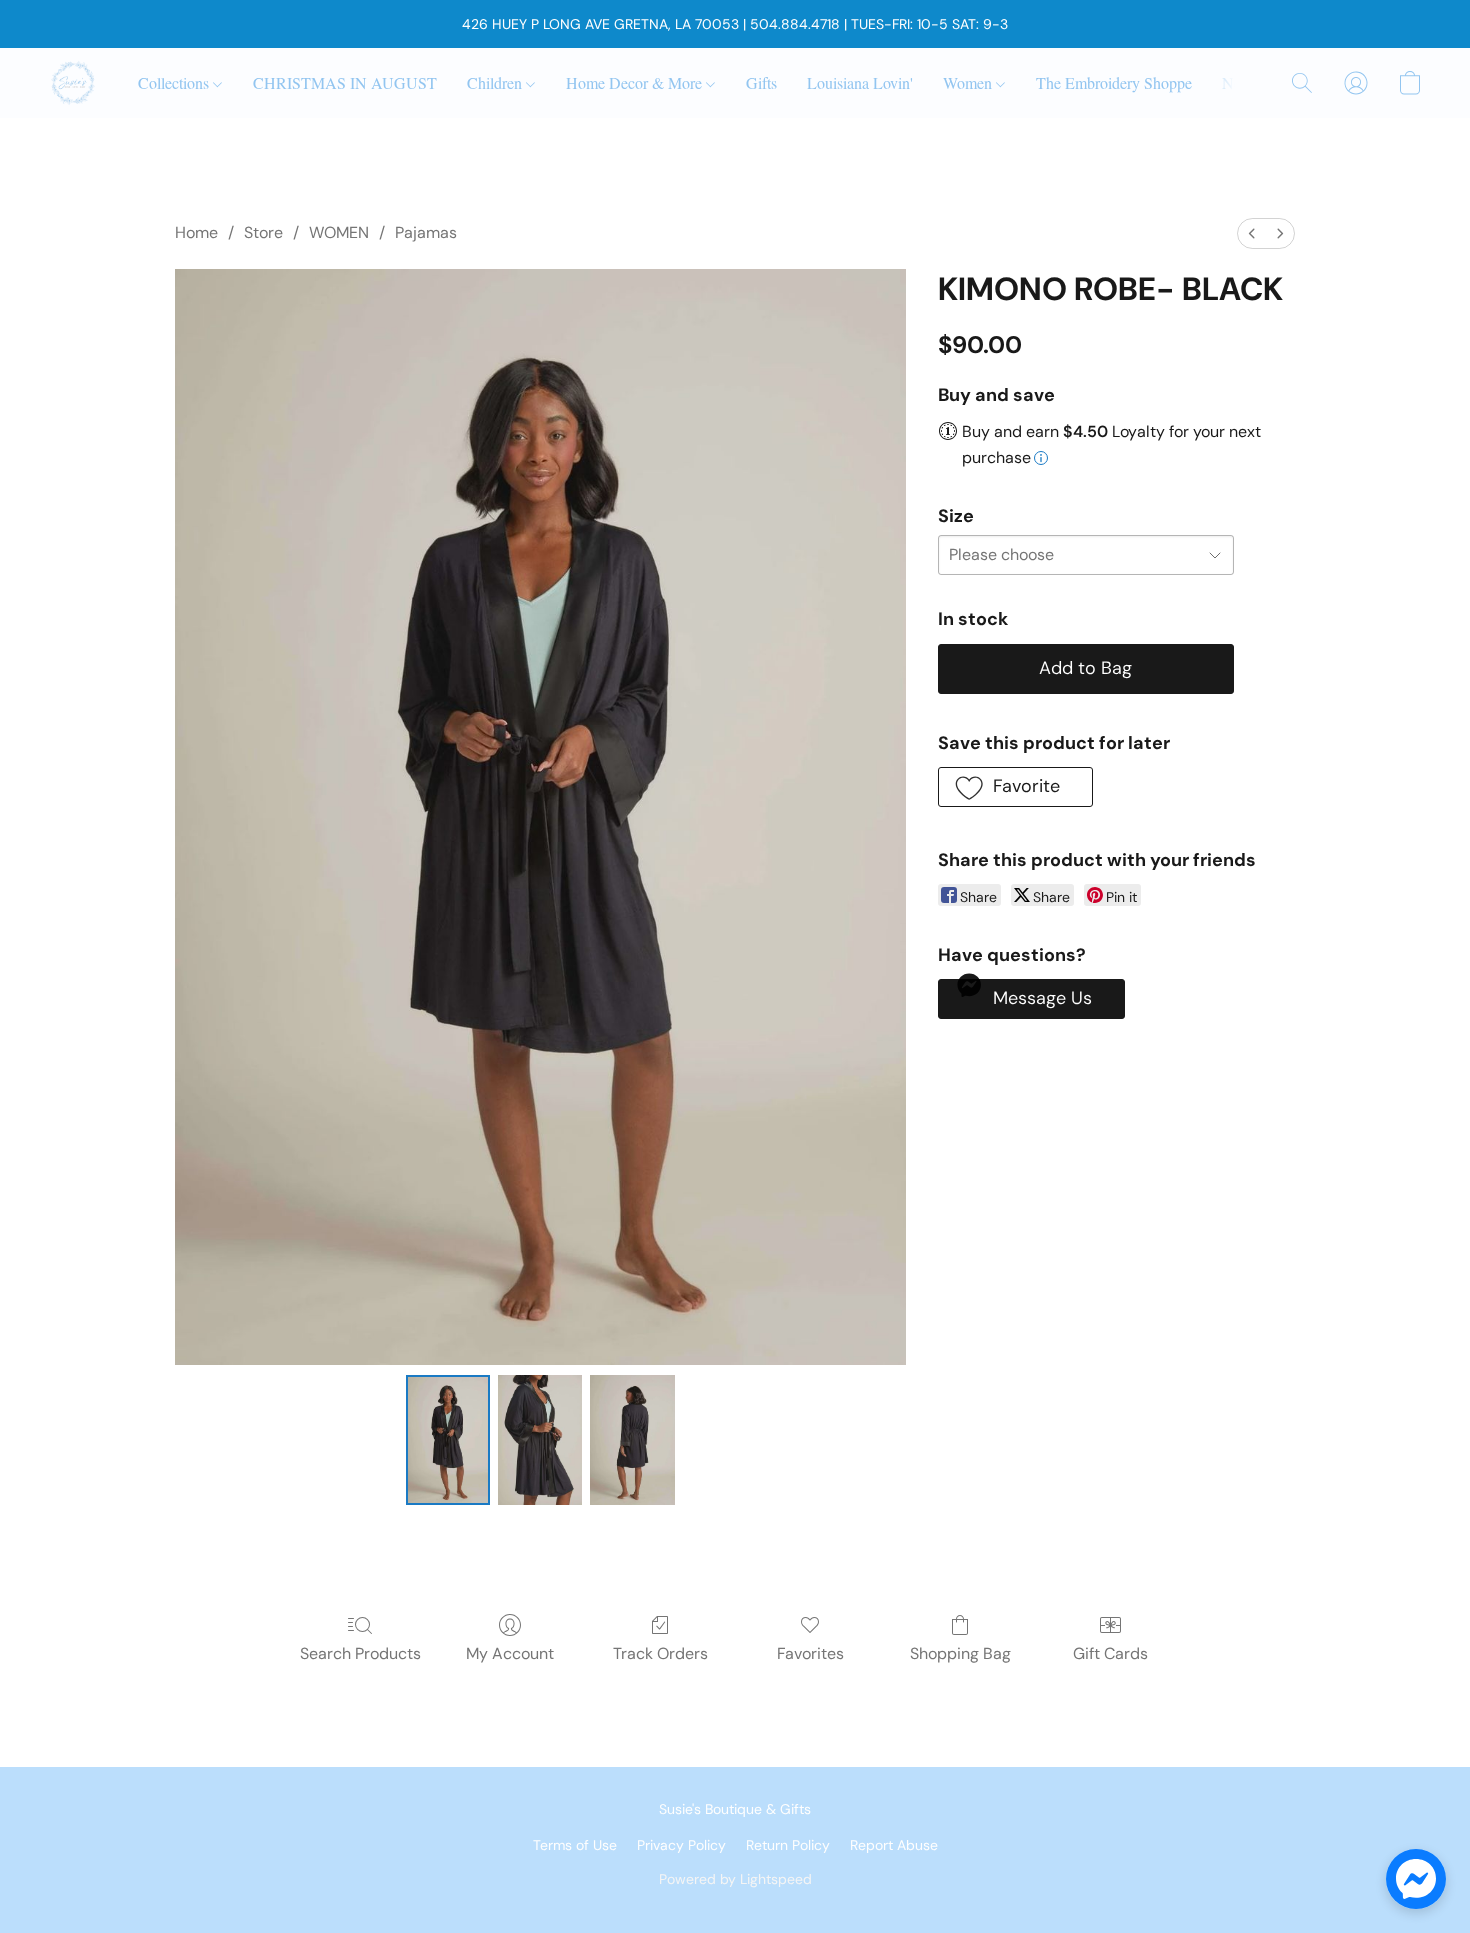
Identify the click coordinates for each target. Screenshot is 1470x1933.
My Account (510, 1653)
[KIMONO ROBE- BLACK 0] (448, 1440)
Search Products (360, 1653)
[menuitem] (1252, 233)
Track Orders (660, 1653)
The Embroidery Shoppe (1114, 82)
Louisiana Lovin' (860, 82)
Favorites (810, 1653)
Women (969, 82)
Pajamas (426, 232)
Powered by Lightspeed (735, 1879)
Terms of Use (575, 1845)
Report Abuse (894, 1845)
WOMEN (339, 232)
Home (196, 232)
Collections (175, 82)
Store (263, 232)
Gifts (761, 82)
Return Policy (788, 1845)
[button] (73, 83)
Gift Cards (1110, 1653)
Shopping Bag (960, 1653)
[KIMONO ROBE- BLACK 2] (632, 1440)
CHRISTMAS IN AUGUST (345, 82)
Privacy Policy (681, 1845)
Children (496, 82)
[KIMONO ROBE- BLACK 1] (540, 1440)
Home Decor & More (636, 82)
